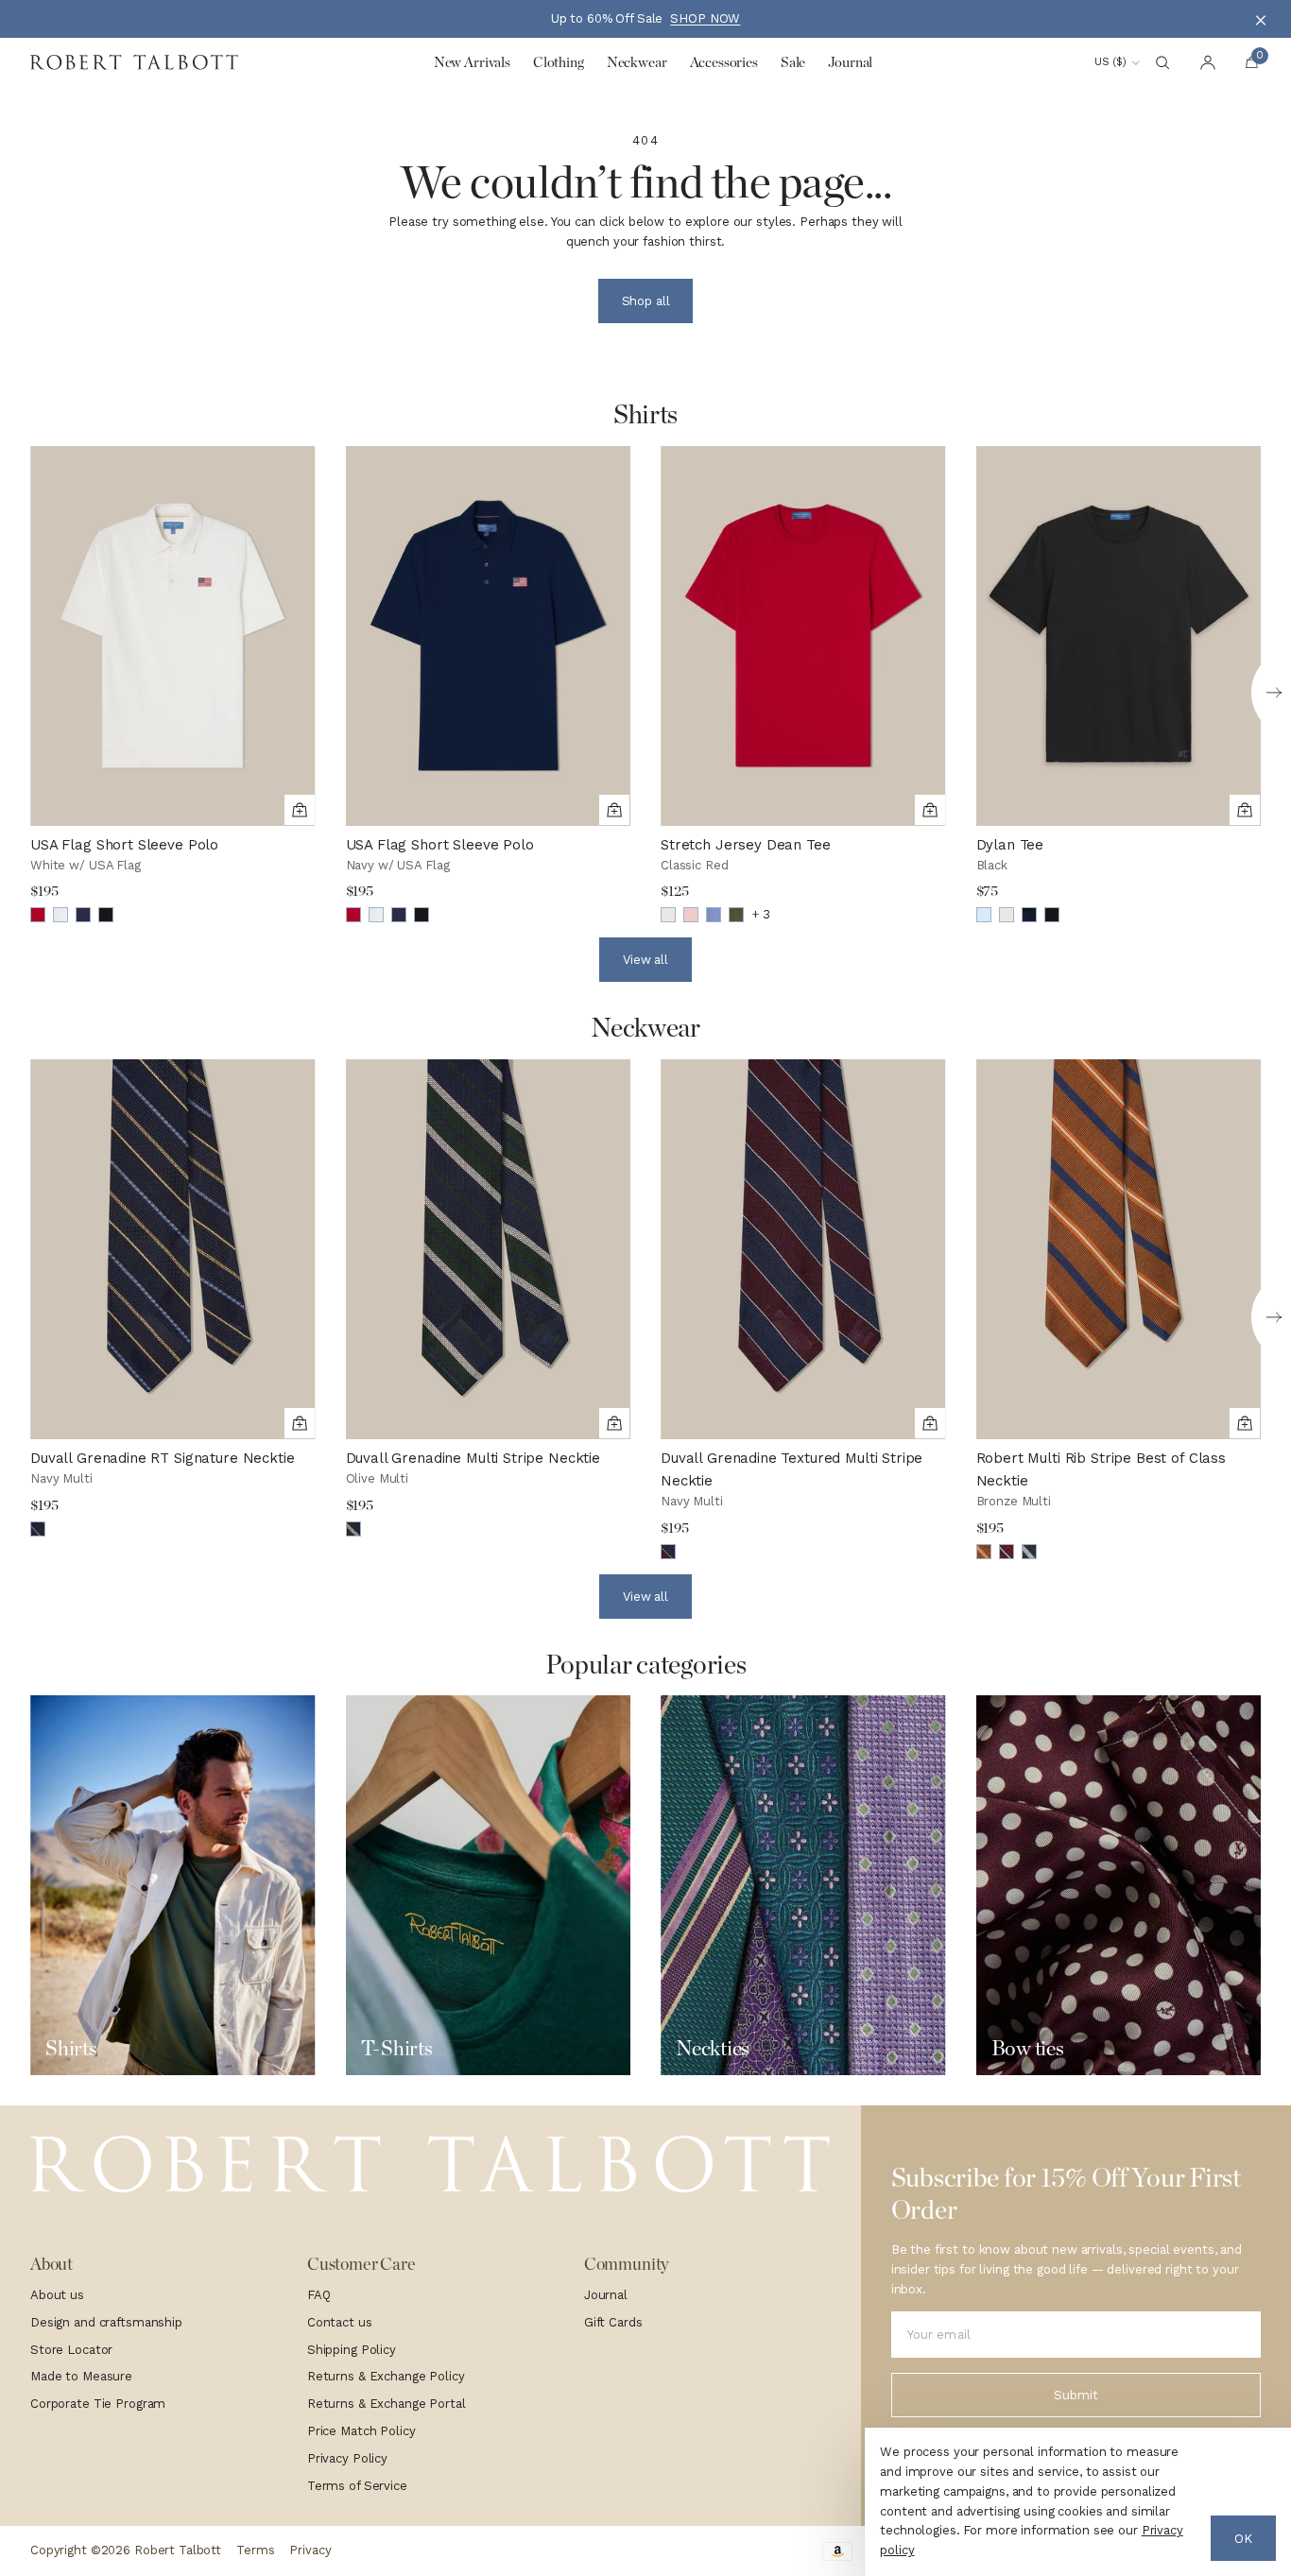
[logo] (430, 2164)
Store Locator (71, 2350)
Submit (1076, 2395)
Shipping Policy (352, 2350)
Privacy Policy (347, 2458)
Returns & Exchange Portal (387, 2404)
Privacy (310, 2550)
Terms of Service (357, 2486)
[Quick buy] (300, 810)
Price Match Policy (361, 2431)
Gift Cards (613, 2322)
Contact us (340, 2322)
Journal (606, 2295)
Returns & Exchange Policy (386, 2376)
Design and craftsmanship (106, 2322)
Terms (255, 2550)
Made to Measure (81, 2376)
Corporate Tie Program (98, 2404)
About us (57, 2295)
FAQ (319, 2295)
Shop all (646, 301)
